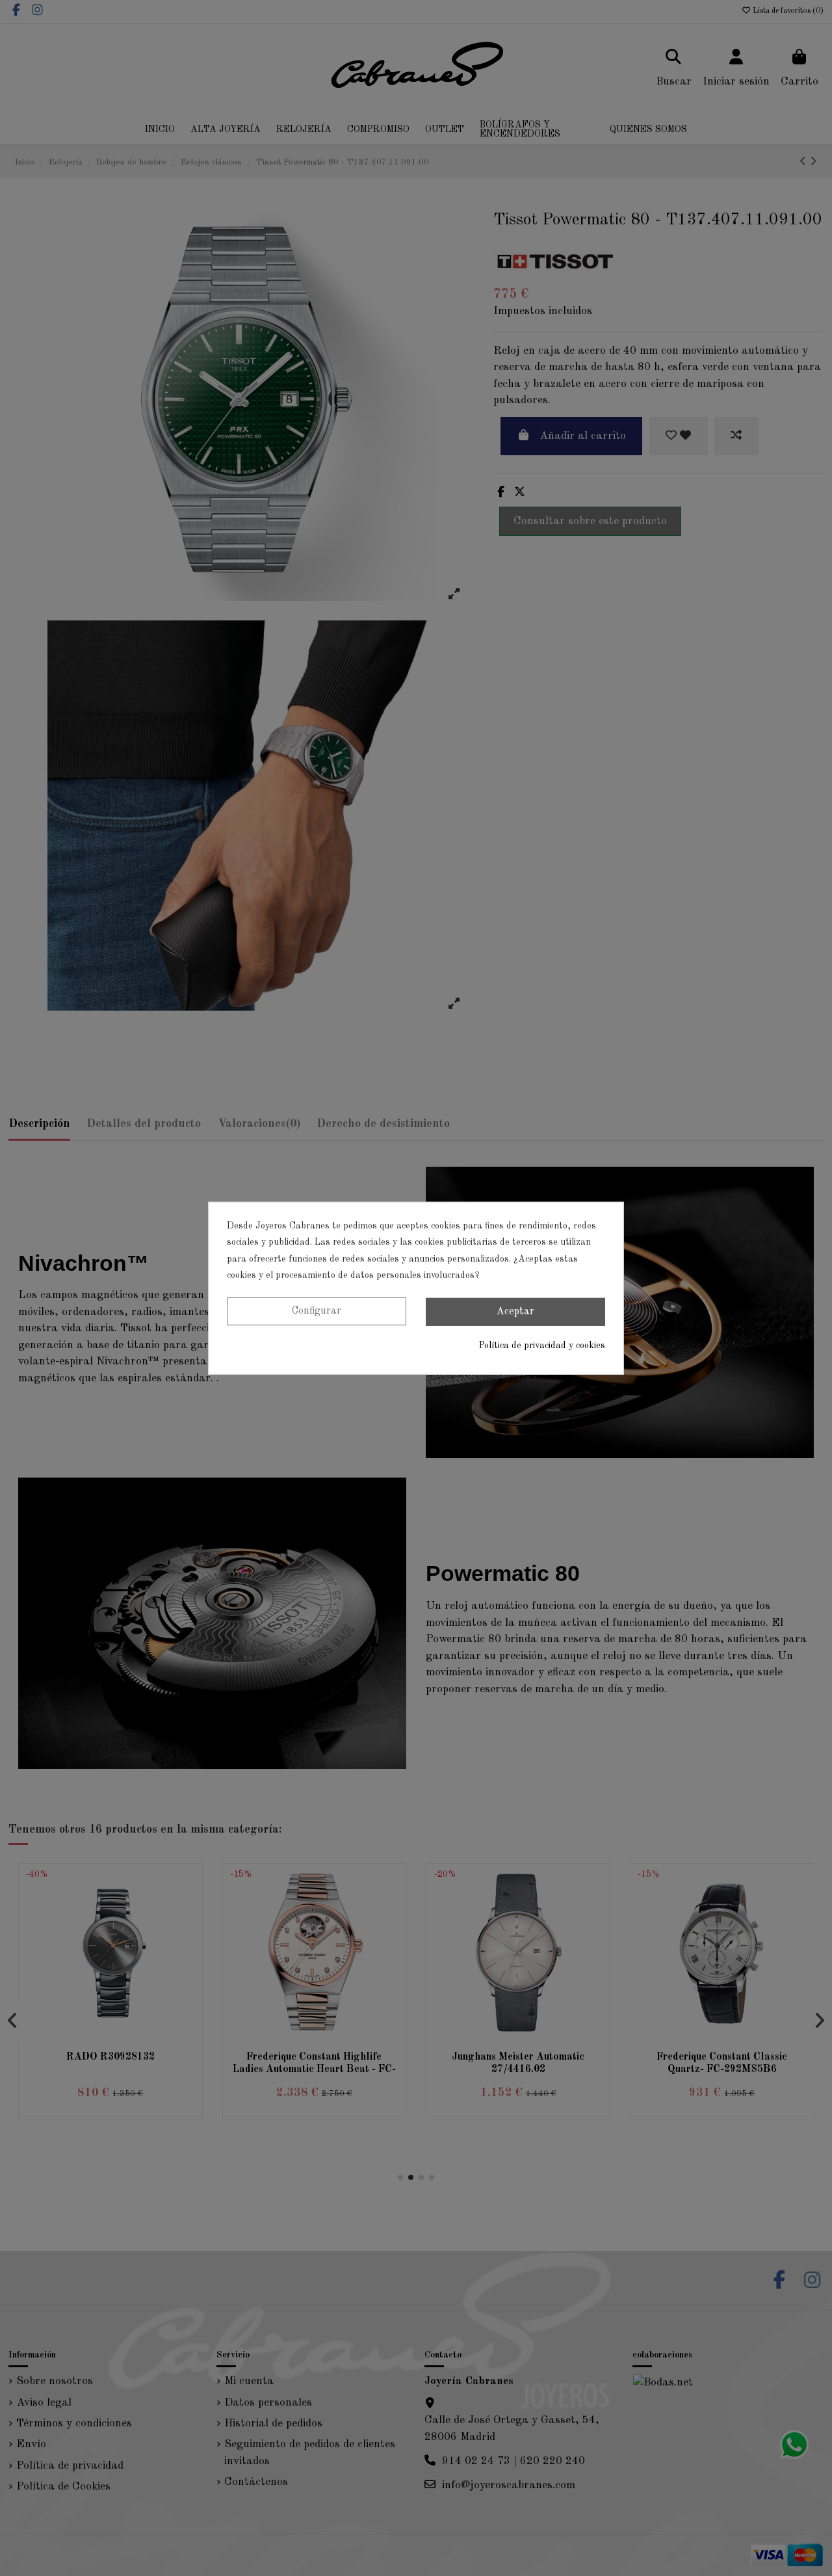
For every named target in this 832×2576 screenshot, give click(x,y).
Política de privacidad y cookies (542, 1346)
